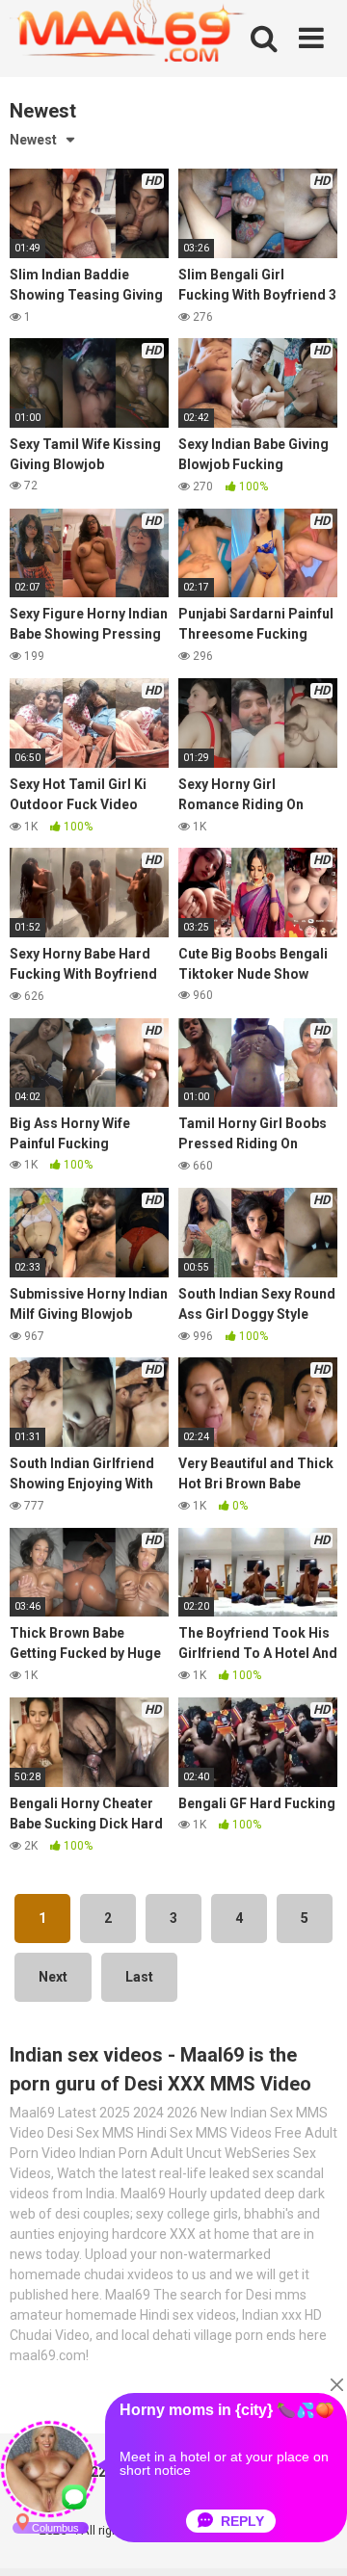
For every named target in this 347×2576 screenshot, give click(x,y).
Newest (33, 140)
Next (53, 1977)
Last (139, 1977)
